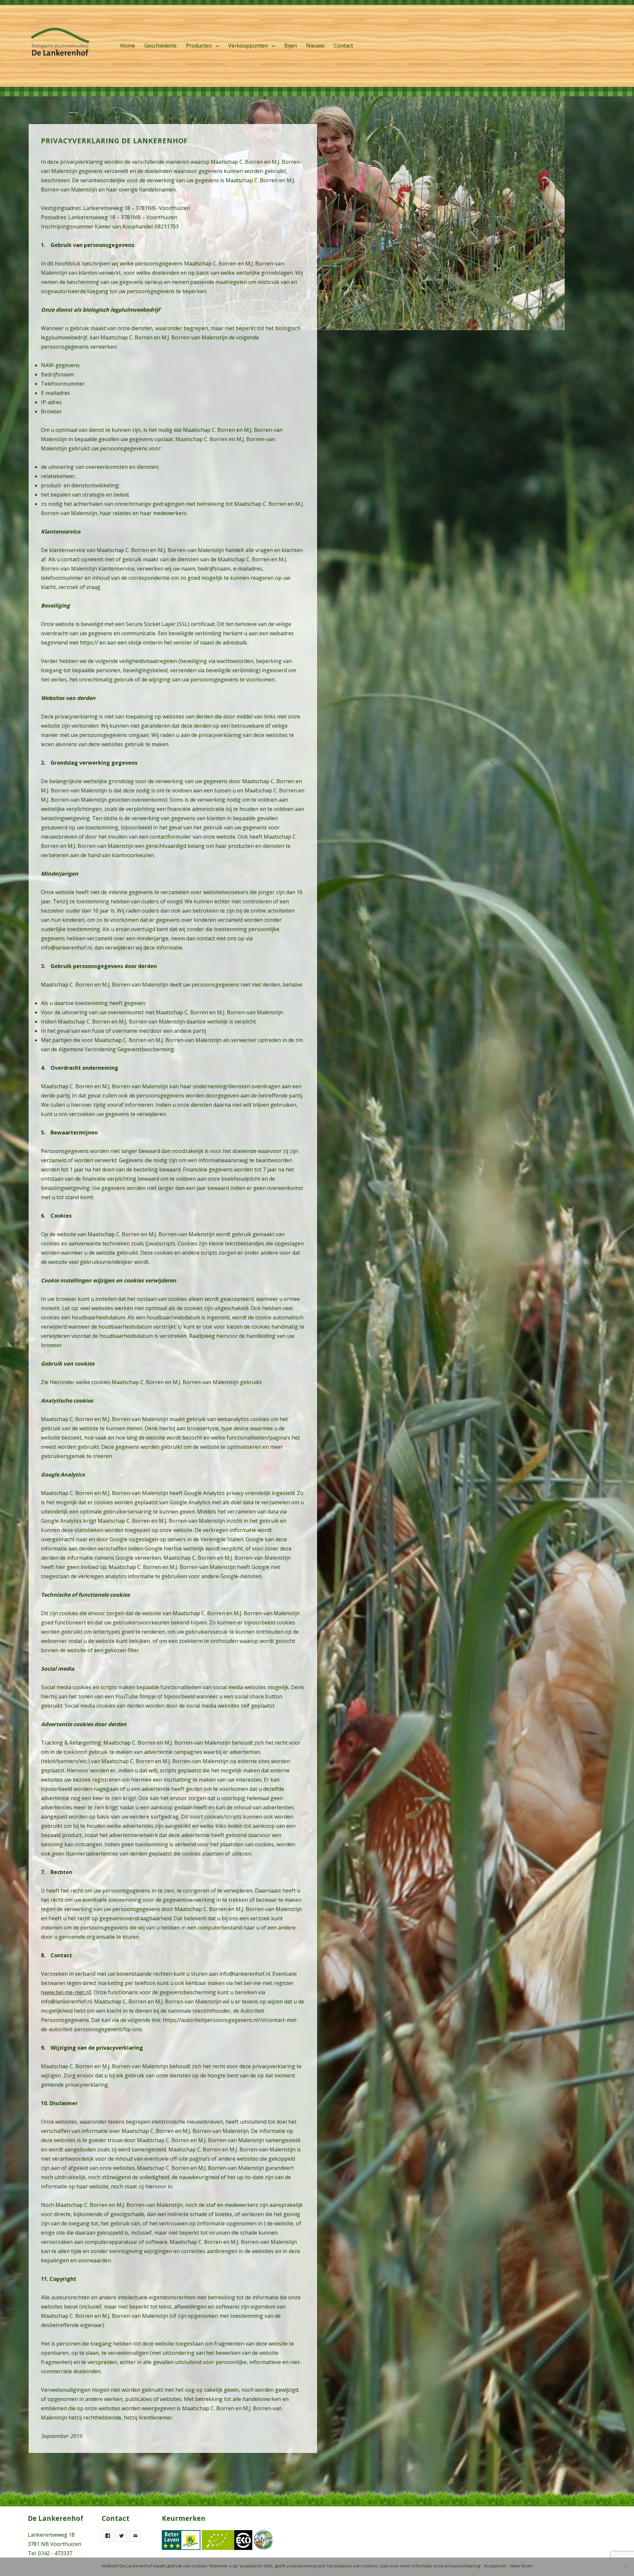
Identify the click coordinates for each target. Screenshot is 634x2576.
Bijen (291, 46)
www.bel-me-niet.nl (66, 1992)
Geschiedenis (160, 46)
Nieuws (315, 46)
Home (128, 46)
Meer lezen (521, 2566)
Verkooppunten (248, 46)
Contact (343, 46)
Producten (199, 46)
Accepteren (495, 2566)
